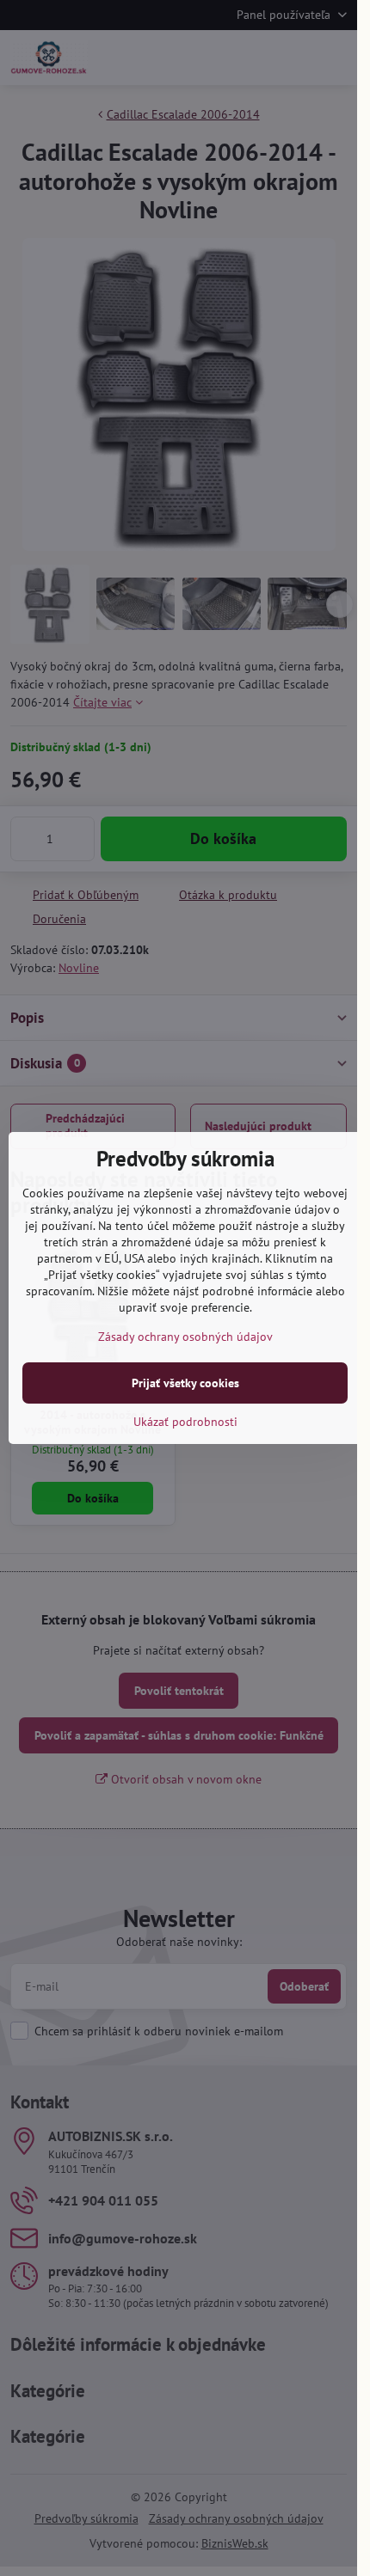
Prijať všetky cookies (185, 1383)
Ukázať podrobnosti (185, 1422)
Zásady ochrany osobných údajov (185, 1337)
